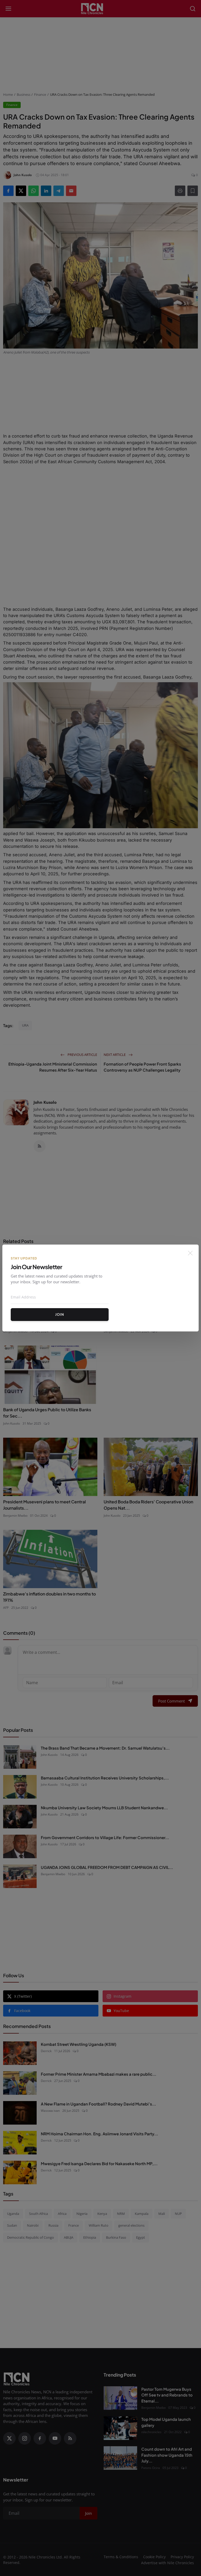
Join (60, 1314)
